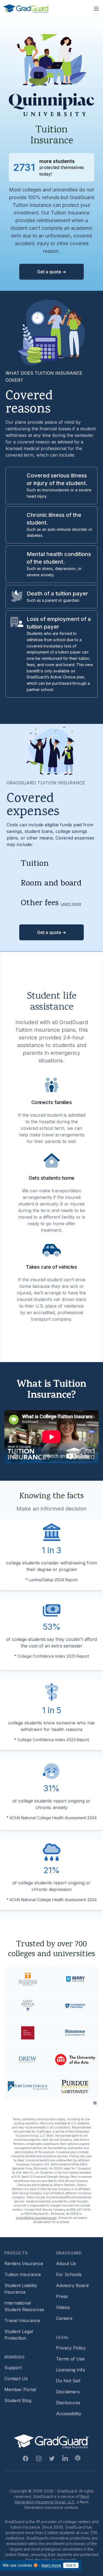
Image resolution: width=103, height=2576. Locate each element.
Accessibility (69, 2414)
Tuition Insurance (23, 2274)
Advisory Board (72, 2285)
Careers (64, 2318)
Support (13, 2368)
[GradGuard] (26, 9)
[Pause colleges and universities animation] (95, 2103)
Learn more (71, 904)
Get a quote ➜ (51, 272)
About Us (66, 2263)
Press (62, 2296)
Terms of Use (70, 2359)
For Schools (69, 2274)
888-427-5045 (80, 2210)
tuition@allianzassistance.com (36, 2218)
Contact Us (16, 2379)
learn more (51, 2565)
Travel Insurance (22, 2320)
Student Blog (18, 2400)
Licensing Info (71, 2370)
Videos (63, 2307)
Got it (71, 2565)
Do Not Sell (68, 2381)
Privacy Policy (71, 2348)
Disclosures (68, 2403)
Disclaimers (68, 2392)
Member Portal (20, 2389)
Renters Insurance (24, 2263)
